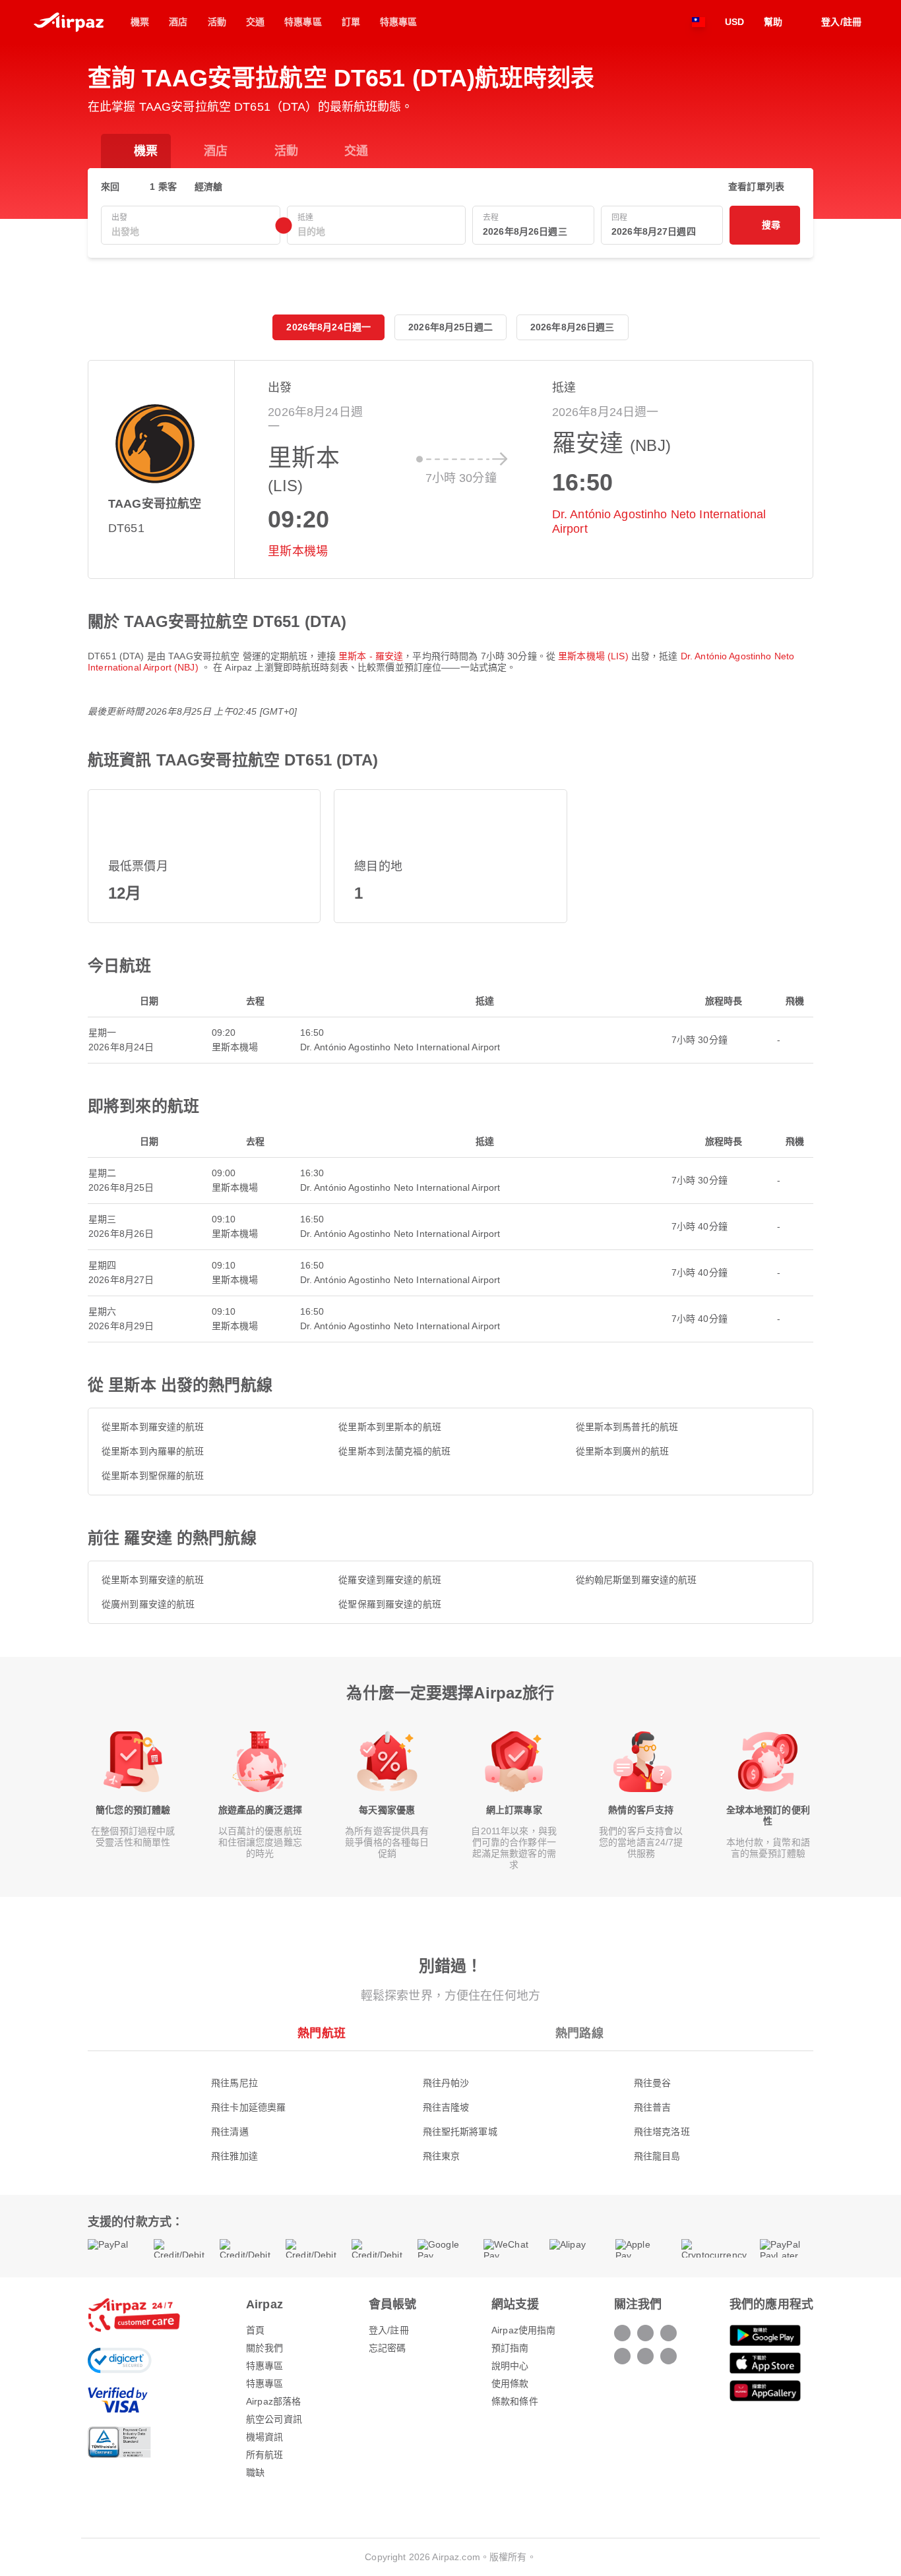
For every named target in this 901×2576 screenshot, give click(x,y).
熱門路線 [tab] (579, 2033)
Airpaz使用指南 (523, 2330)
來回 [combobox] (110, 187)
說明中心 (510, 2366)
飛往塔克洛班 (662, 2132)
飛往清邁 (230, 2132)
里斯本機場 (298, 551)
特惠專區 (265, 2366)
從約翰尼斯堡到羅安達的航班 (637, 1580)
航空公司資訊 (274, 2419)
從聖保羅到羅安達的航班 (390, 1604)
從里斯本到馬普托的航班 (627, 1427)
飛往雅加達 (234, 2156)
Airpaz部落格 (273, 2401)
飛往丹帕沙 (446, 2083)
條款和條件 (515, 2401)
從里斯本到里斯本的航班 (390, 1427)
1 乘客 (163, 187)
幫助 (773, 22)
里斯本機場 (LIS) (595, 656)
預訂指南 (510, 2348)
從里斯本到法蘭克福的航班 (394, 1451)
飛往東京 (442, 2156)
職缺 (255, 2472)
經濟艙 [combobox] (208, 187)
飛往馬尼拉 (234, 2083)
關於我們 (265, 2348)
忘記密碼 (388, 2348)
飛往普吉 (653, 2107)
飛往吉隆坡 (446, 2107)
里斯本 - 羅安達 (371, 656)
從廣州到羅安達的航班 (148, 1604)
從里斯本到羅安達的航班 (153, 1427)
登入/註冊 (389, 2330)
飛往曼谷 (653, 2083)
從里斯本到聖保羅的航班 (153, 1476)
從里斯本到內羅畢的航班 (153, 1451)
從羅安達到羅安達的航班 (390, 1580)
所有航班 (265, 2455)
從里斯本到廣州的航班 (622, 1451)
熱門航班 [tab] (322, 2033)
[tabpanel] (450, 2106)
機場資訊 (265, 2437)
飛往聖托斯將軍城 (460, 2132)
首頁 (255, 2330)
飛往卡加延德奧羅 (248, 2107)
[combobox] (191, 232)
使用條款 (510, 2383)
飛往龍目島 (657, 2156)
